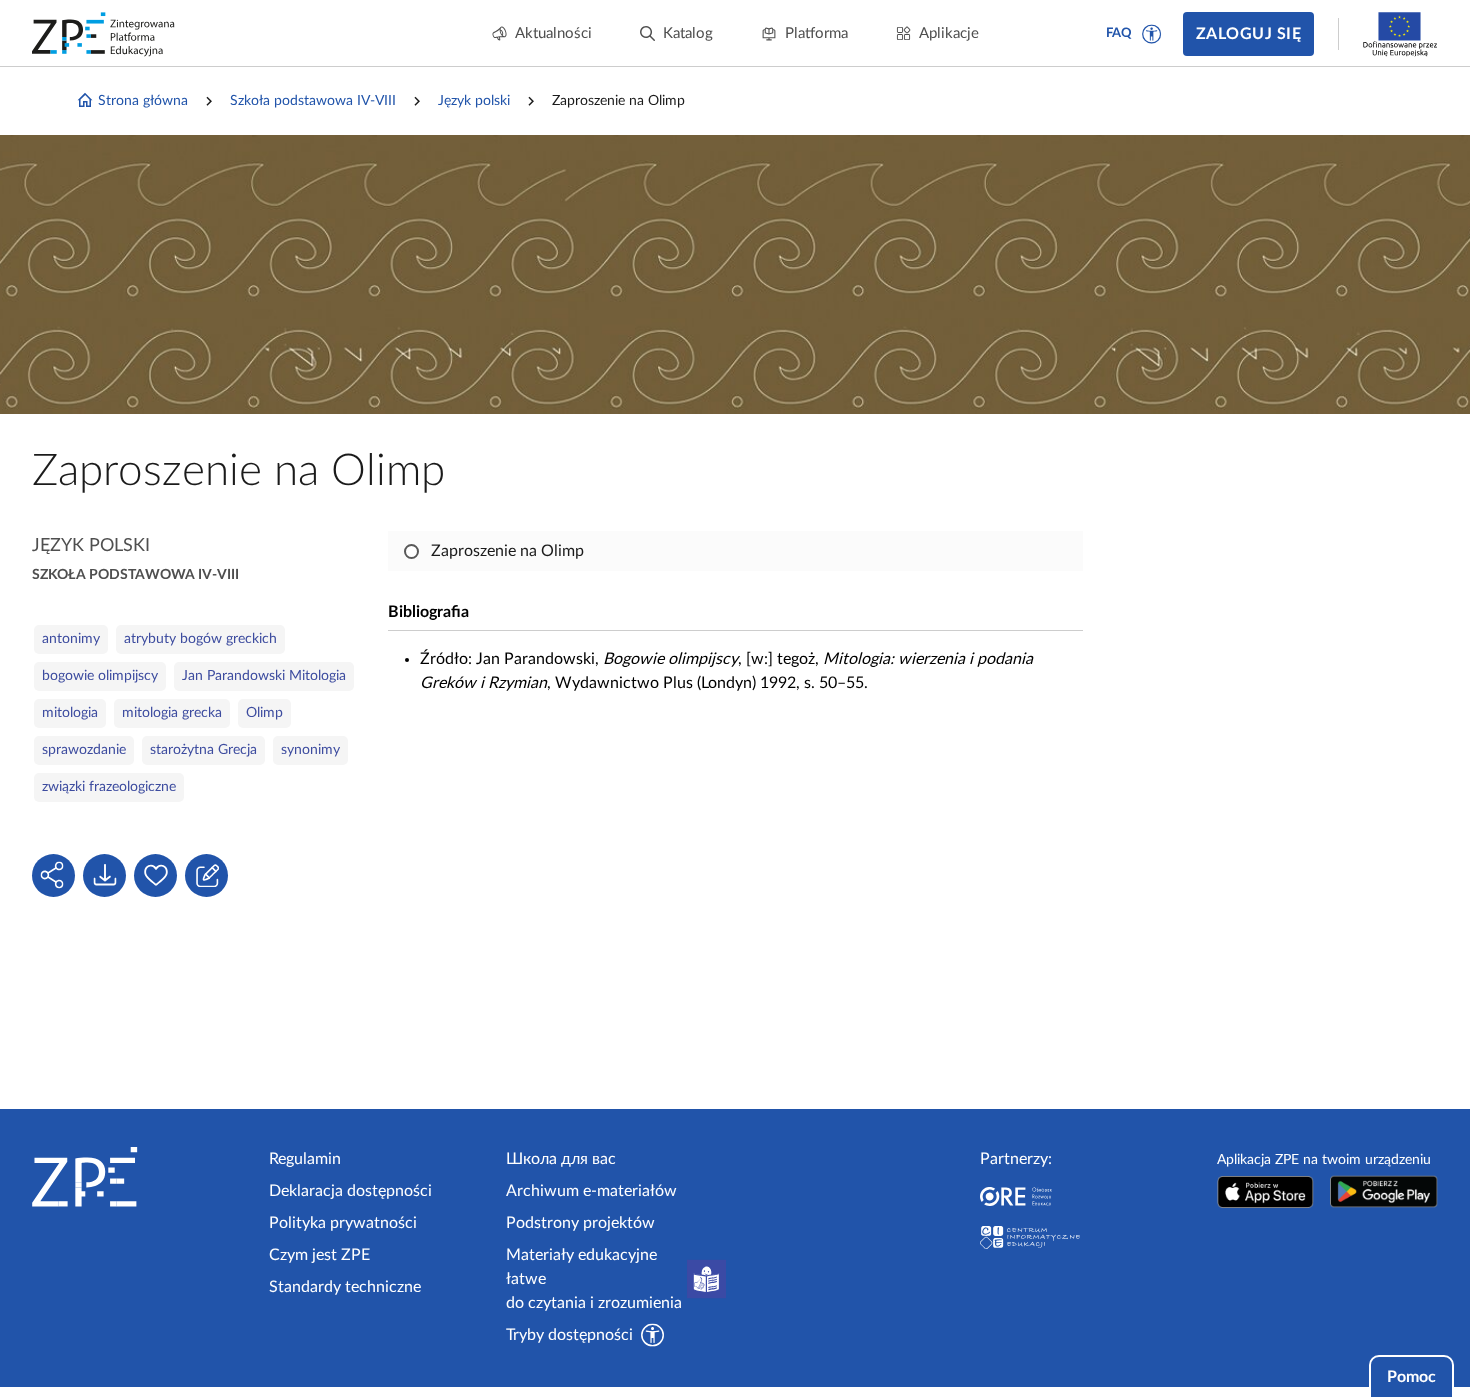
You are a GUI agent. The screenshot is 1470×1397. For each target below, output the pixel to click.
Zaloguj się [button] (1248, 34)
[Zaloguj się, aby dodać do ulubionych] (155, 875)
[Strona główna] (142, 1177)
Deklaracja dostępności (350, 1191)
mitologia (70, 713)
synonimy (310, 750)
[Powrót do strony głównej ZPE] (104, 34)
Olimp (264, 713)
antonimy (71, 639)
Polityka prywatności (343, 1223)
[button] (1152, 34)
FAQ (1119, 33)
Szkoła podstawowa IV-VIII (313, 101)
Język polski (474, 101)
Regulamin (305, 1159)
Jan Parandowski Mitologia (264, 676)
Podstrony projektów (580, 1223)
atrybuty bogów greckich (200, 639)
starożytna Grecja (203, 750)
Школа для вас (561, 1159)
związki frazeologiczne (109, 787)
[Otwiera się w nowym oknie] (1265, 1191)
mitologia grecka (172, 713)
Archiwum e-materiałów (591, 1191)
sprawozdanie (84, 750)
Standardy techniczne (345, 1287)
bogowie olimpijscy (100, 676)
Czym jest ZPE (319, 1255)
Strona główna (143, 101)
